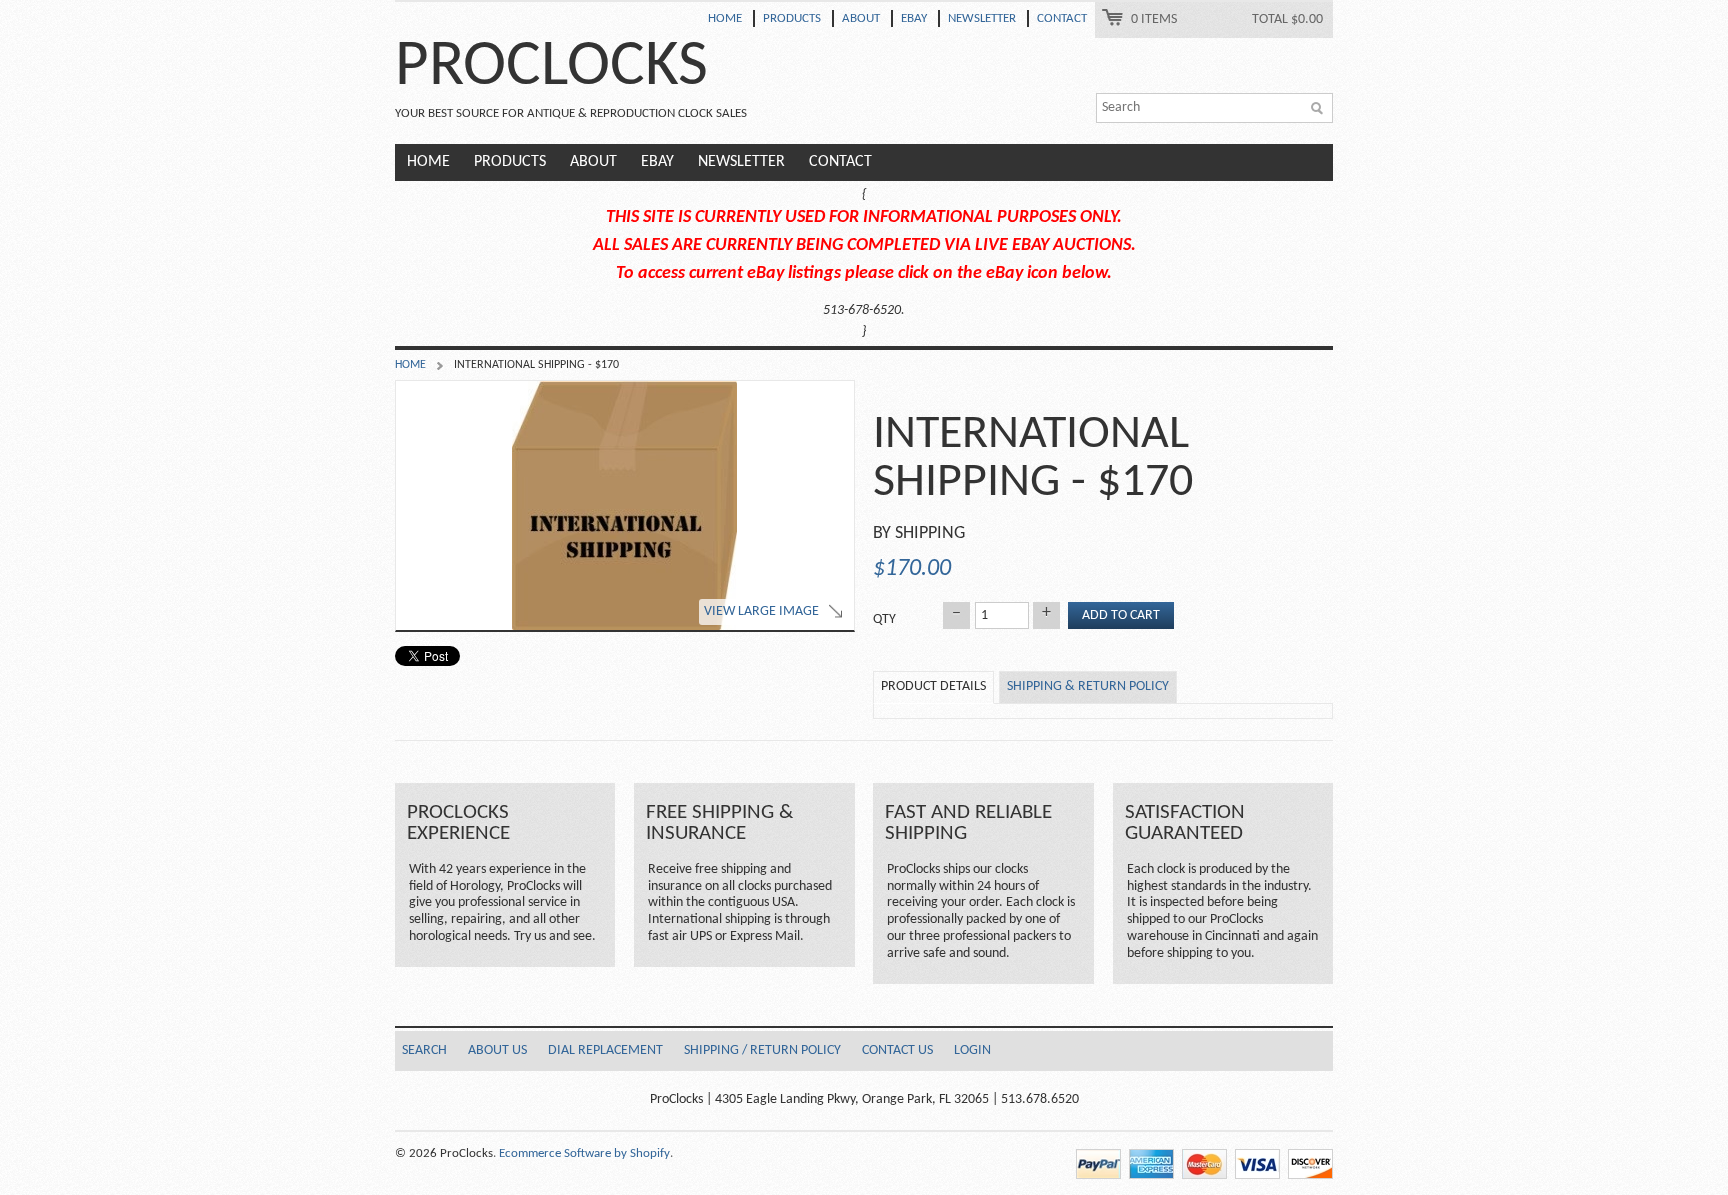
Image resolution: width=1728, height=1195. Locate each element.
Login (972, 1050)
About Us (497, 1050)
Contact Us (897, 1050)
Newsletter (982, 18)
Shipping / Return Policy (762, 1050)
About (861, 18)
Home (725, 18)
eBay (914, 18)
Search (424, 1050)
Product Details (933, 686)
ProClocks (551, 67)
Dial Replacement (605, 1050)
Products (792, 18)
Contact (1062, 18)
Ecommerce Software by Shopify (584, 1153)
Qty (884, 619)
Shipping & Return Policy (1088, 686)
